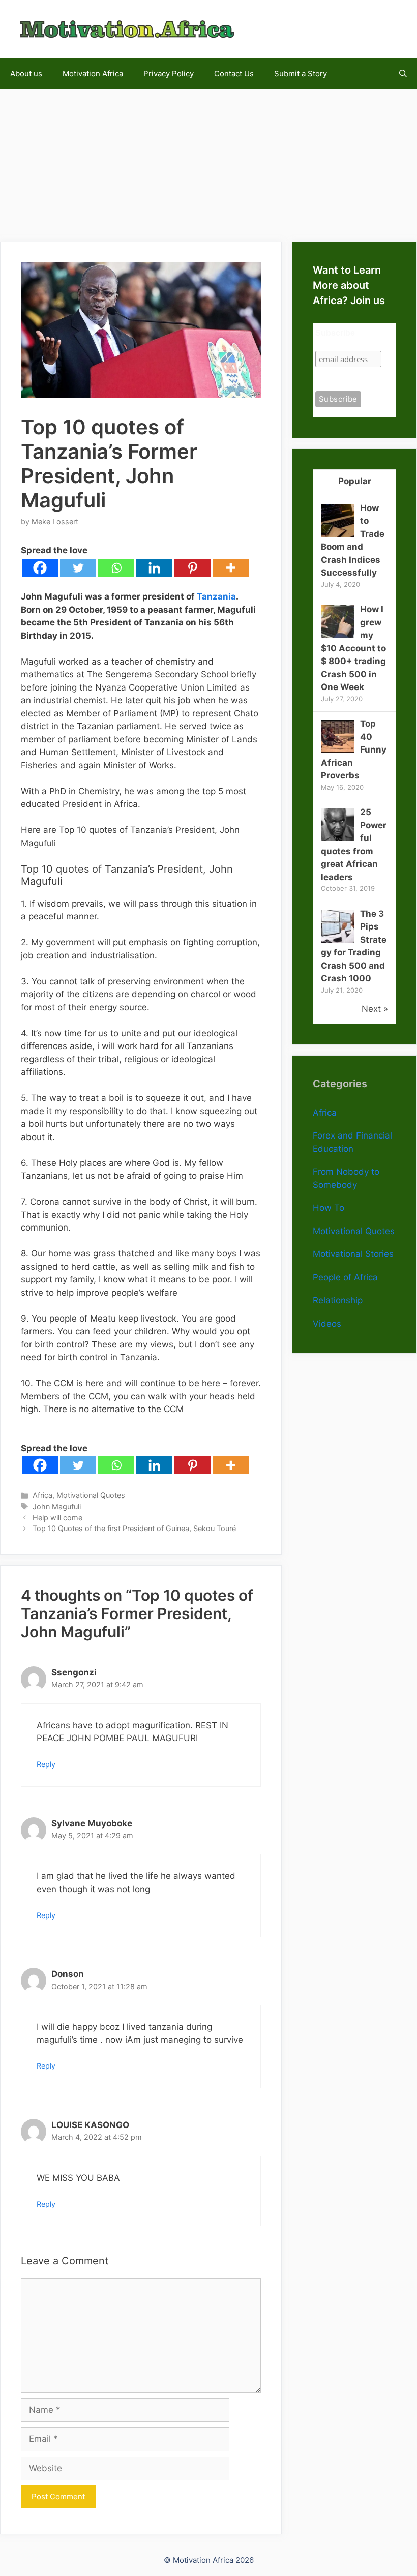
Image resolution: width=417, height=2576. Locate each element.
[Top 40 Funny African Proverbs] (337, 750)
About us (26, 73)
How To (329, 1208)
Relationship (338, 1300)
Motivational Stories (353, 1254)
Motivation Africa (93, 73)
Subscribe (335, 333)
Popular (355, 481)
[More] (231, 568)
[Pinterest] (192, 568)
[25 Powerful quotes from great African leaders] (337, 838)
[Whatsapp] (116, 568)
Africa (42, 1495)
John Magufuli (57, 1506)
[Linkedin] (154, 568)
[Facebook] (40, 568)
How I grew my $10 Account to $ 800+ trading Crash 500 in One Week (353, 648)
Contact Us (234, 73)
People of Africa (345, 1277)
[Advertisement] (208, 160)
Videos (327, 1324)
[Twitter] (78, 568)
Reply (46, 1764)
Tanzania (216, 596)
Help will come (57, 1518)
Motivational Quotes (91, 1495)
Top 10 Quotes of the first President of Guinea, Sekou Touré (134, 1528)
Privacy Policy (169, 73)
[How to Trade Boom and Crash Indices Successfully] (337, 534)
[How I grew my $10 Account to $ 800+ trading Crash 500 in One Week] (337, 635)
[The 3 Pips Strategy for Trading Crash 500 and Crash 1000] (337, 940)
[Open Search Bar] (403, 74)
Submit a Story (301, 73)
